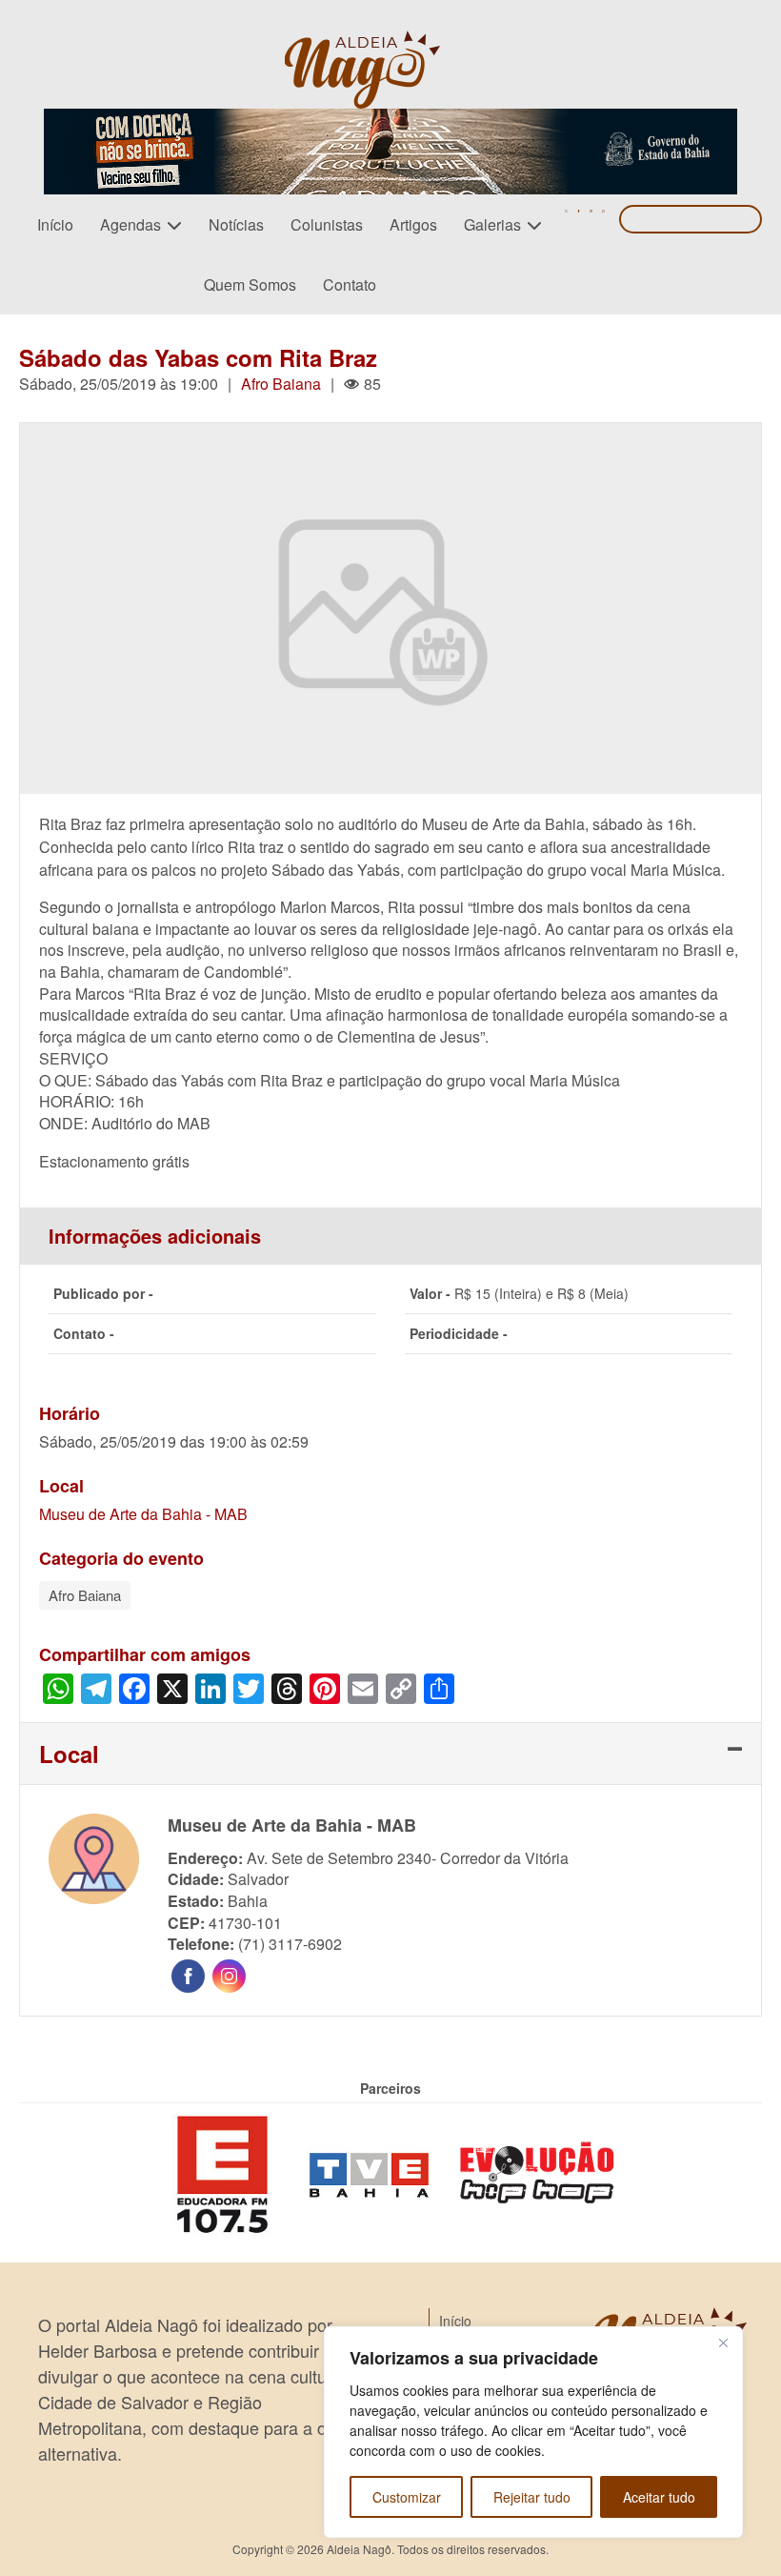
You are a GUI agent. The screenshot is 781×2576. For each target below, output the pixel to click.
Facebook (188, 1976)
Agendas (130, 224)
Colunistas (327, 224)
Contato (350, 284)
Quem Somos (250, 284)
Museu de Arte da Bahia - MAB (143, 1514)
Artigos (413, 224)
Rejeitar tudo (532, 2497)
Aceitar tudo (659, 2497)
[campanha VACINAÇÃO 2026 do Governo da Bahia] (390, 120)
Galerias (492, 224)
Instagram (229, 1976)
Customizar (407, 2497)
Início (55, 224)
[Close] (723, 2343)
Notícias (236, 224)
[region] (533, 2432)
